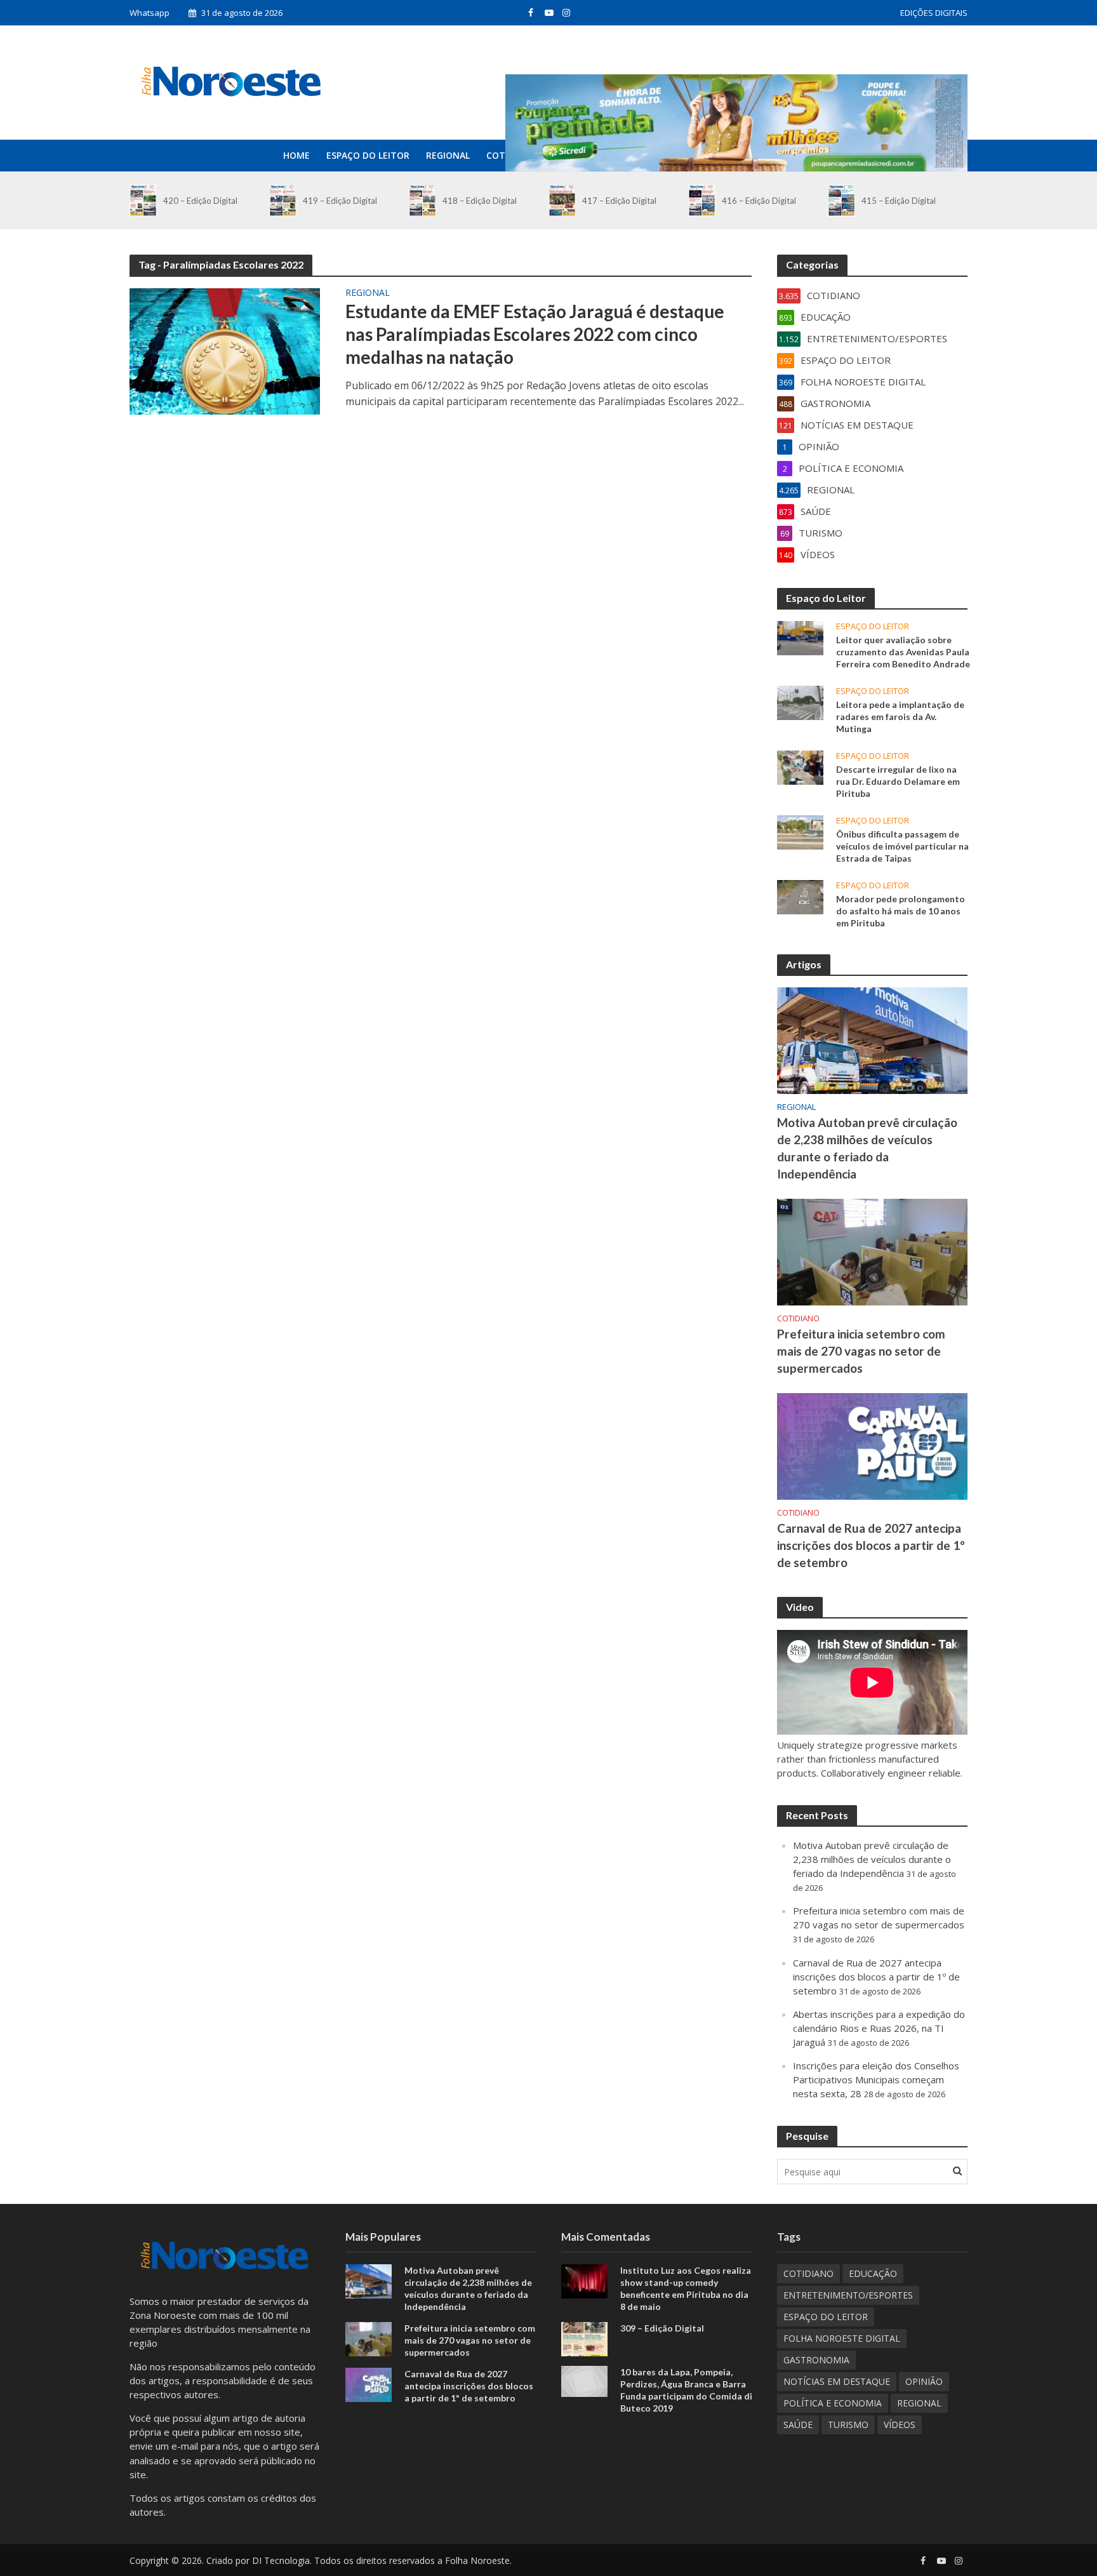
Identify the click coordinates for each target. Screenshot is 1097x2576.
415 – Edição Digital (899, 201)
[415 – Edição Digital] (841, 200)
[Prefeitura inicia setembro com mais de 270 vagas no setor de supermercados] (872, 1251)
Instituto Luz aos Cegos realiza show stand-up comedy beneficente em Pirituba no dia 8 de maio (686, 2288)
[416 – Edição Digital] (702, 200)
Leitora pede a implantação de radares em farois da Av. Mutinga (900, 717)
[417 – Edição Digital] (562, 200)
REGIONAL (448, 155)
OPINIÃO (924, 2381)
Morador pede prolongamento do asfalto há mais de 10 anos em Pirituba (901, 911)
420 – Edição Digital (200, 201)
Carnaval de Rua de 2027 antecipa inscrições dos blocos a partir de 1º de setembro (871, 1545)
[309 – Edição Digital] (584, 2338)
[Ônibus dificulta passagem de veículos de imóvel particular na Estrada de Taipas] (800, 831)
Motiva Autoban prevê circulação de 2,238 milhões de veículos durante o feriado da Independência (867, 1148)
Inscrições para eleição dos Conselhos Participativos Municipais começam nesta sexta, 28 (876, 2079)
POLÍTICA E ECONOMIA (833, 2403)
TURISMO (848, 2425)
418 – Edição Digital (480, 201)
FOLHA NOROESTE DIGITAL (842, 2338)
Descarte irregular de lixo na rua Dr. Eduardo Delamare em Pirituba (898, 781)
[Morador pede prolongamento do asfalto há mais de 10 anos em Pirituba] (800, 896)
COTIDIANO (798, 1318)
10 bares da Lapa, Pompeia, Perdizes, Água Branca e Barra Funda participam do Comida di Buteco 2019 (686, 2390)
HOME (296, 155)
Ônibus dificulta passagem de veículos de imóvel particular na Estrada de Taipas (902, 846)
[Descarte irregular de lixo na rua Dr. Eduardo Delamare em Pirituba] (800, 766)
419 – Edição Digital (340, 201)
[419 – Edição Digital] (283, 200)
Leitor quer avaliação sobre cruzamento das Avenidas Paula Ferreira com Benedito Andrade (903, 652)
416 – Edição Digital (759, 201)
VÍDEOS (900, 2425)
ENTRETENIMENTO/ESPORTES (848, 2295)
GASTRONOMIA (816, 2360)
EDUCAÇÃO (873, 2273)
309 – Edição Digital (662, 2328)
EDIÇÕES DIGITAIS (934, 13)
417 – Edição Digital (619, 201)
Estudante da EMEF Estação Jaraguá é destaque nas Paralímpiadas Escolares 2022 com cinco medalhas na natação (535, 334)
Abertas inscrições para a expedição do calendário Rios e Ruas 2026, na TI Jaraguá (879, 2028)
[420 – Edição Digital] (143, 200)
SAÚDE (798, 2425)
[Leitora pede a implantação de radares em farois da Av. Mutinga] (800, 702)
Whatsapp (150, 13)
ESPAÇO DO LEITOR (368, 155)
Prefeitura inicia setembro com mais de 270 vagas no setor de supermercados (861, 1351)
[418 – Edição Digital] (422, 200)
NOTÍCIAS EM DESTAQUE (837, 2381)
